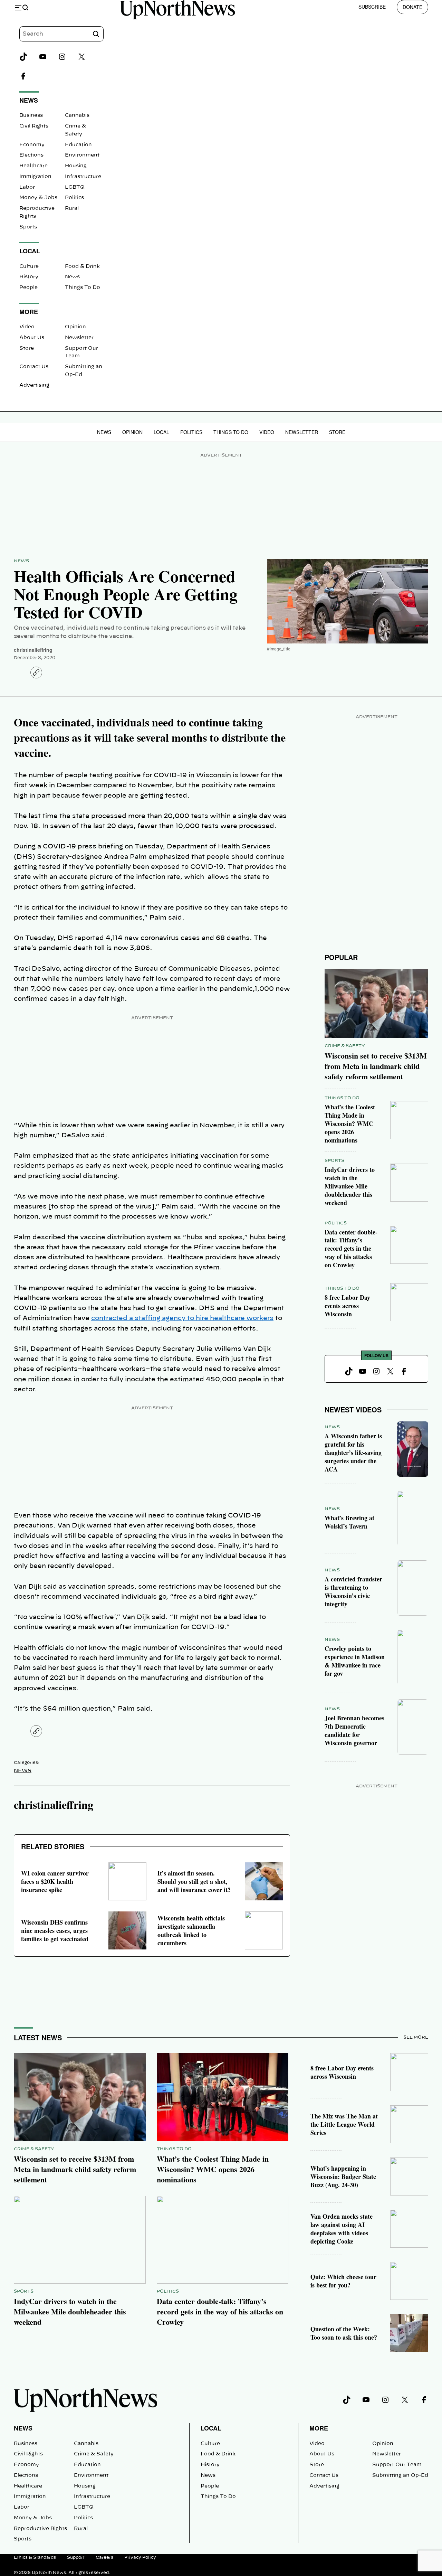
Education (78, 145)
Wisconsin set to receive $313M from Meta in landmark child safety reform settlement (376, 1066)
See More (416, 2037)
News (72, 277)
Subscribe (372, 7)
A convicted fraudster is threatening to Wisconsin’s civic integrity (353, 1591)
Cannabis (77, 115)
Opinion (75, 327)
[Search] (96, 34)
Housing (76, 166)
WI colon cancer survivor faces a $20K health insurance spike (55, 1881)
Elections (31, 155)
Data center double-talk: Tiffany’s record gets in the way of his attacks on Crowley (351, 1249)
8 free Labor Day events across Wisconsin (347, 1306)
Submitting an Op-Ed (400, 2475)
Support (76, 2557)
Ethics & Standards (35, 2557)
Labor (27, 187)
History (29, 277)
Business (31, 115)
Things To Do (83, 288)
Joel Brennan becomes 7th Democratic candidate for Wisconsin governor (354, 1730)
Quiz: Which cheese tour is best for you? (343, 2281)
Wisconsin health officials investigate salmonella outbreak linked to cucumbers (191, 1930)
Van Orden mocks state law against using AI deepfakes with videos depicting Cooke (342, 2229)
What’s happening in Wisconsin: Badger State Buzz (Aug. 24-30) (343, 2177)
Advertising (34, 385)
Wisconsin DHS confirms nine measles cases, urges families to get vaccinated (55, 1930)
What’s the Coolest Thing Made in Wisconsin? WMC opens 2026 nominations (350, 1124)
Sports (28, 227)
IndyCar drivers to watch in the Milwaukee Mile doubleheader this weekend (350, 1186)
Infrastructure (83, 177)
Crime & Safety (345, 1046)
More (319, 2428)
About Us (32, 338)
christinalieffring (33, 650)
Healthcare (33, 166)
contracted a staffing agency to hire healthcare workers (182, 1318)
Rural (72, 208)
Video (27, 327)
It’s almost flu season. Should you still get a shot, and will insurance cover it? (194, 1881)
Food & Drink (82, 266)
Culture (29, 266)
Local (161, 432)
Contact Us (34, 367)
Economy (32, 145)
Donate (412, 7)
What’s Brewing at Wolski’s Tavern (349, 1522)
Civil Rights (34, 126)
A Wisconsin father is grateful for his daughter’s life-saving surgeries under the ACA (353, 1452)
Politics (74, 198)
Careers (104, 2557)
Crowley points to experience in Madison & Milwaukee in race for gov (355, 1661)
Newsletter (79, 338)
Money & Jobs (38, 198)
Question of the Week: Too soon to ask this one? (344, 2333)
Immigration (35, 177)
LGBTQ (75, 187)
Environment (82, 155)
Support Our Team (397, 2465)
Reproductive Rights (40, 2529)
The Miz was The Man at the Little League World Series (344, 2124)
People (28, 288)
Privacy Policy (140, 2557)
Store (27, 348)
